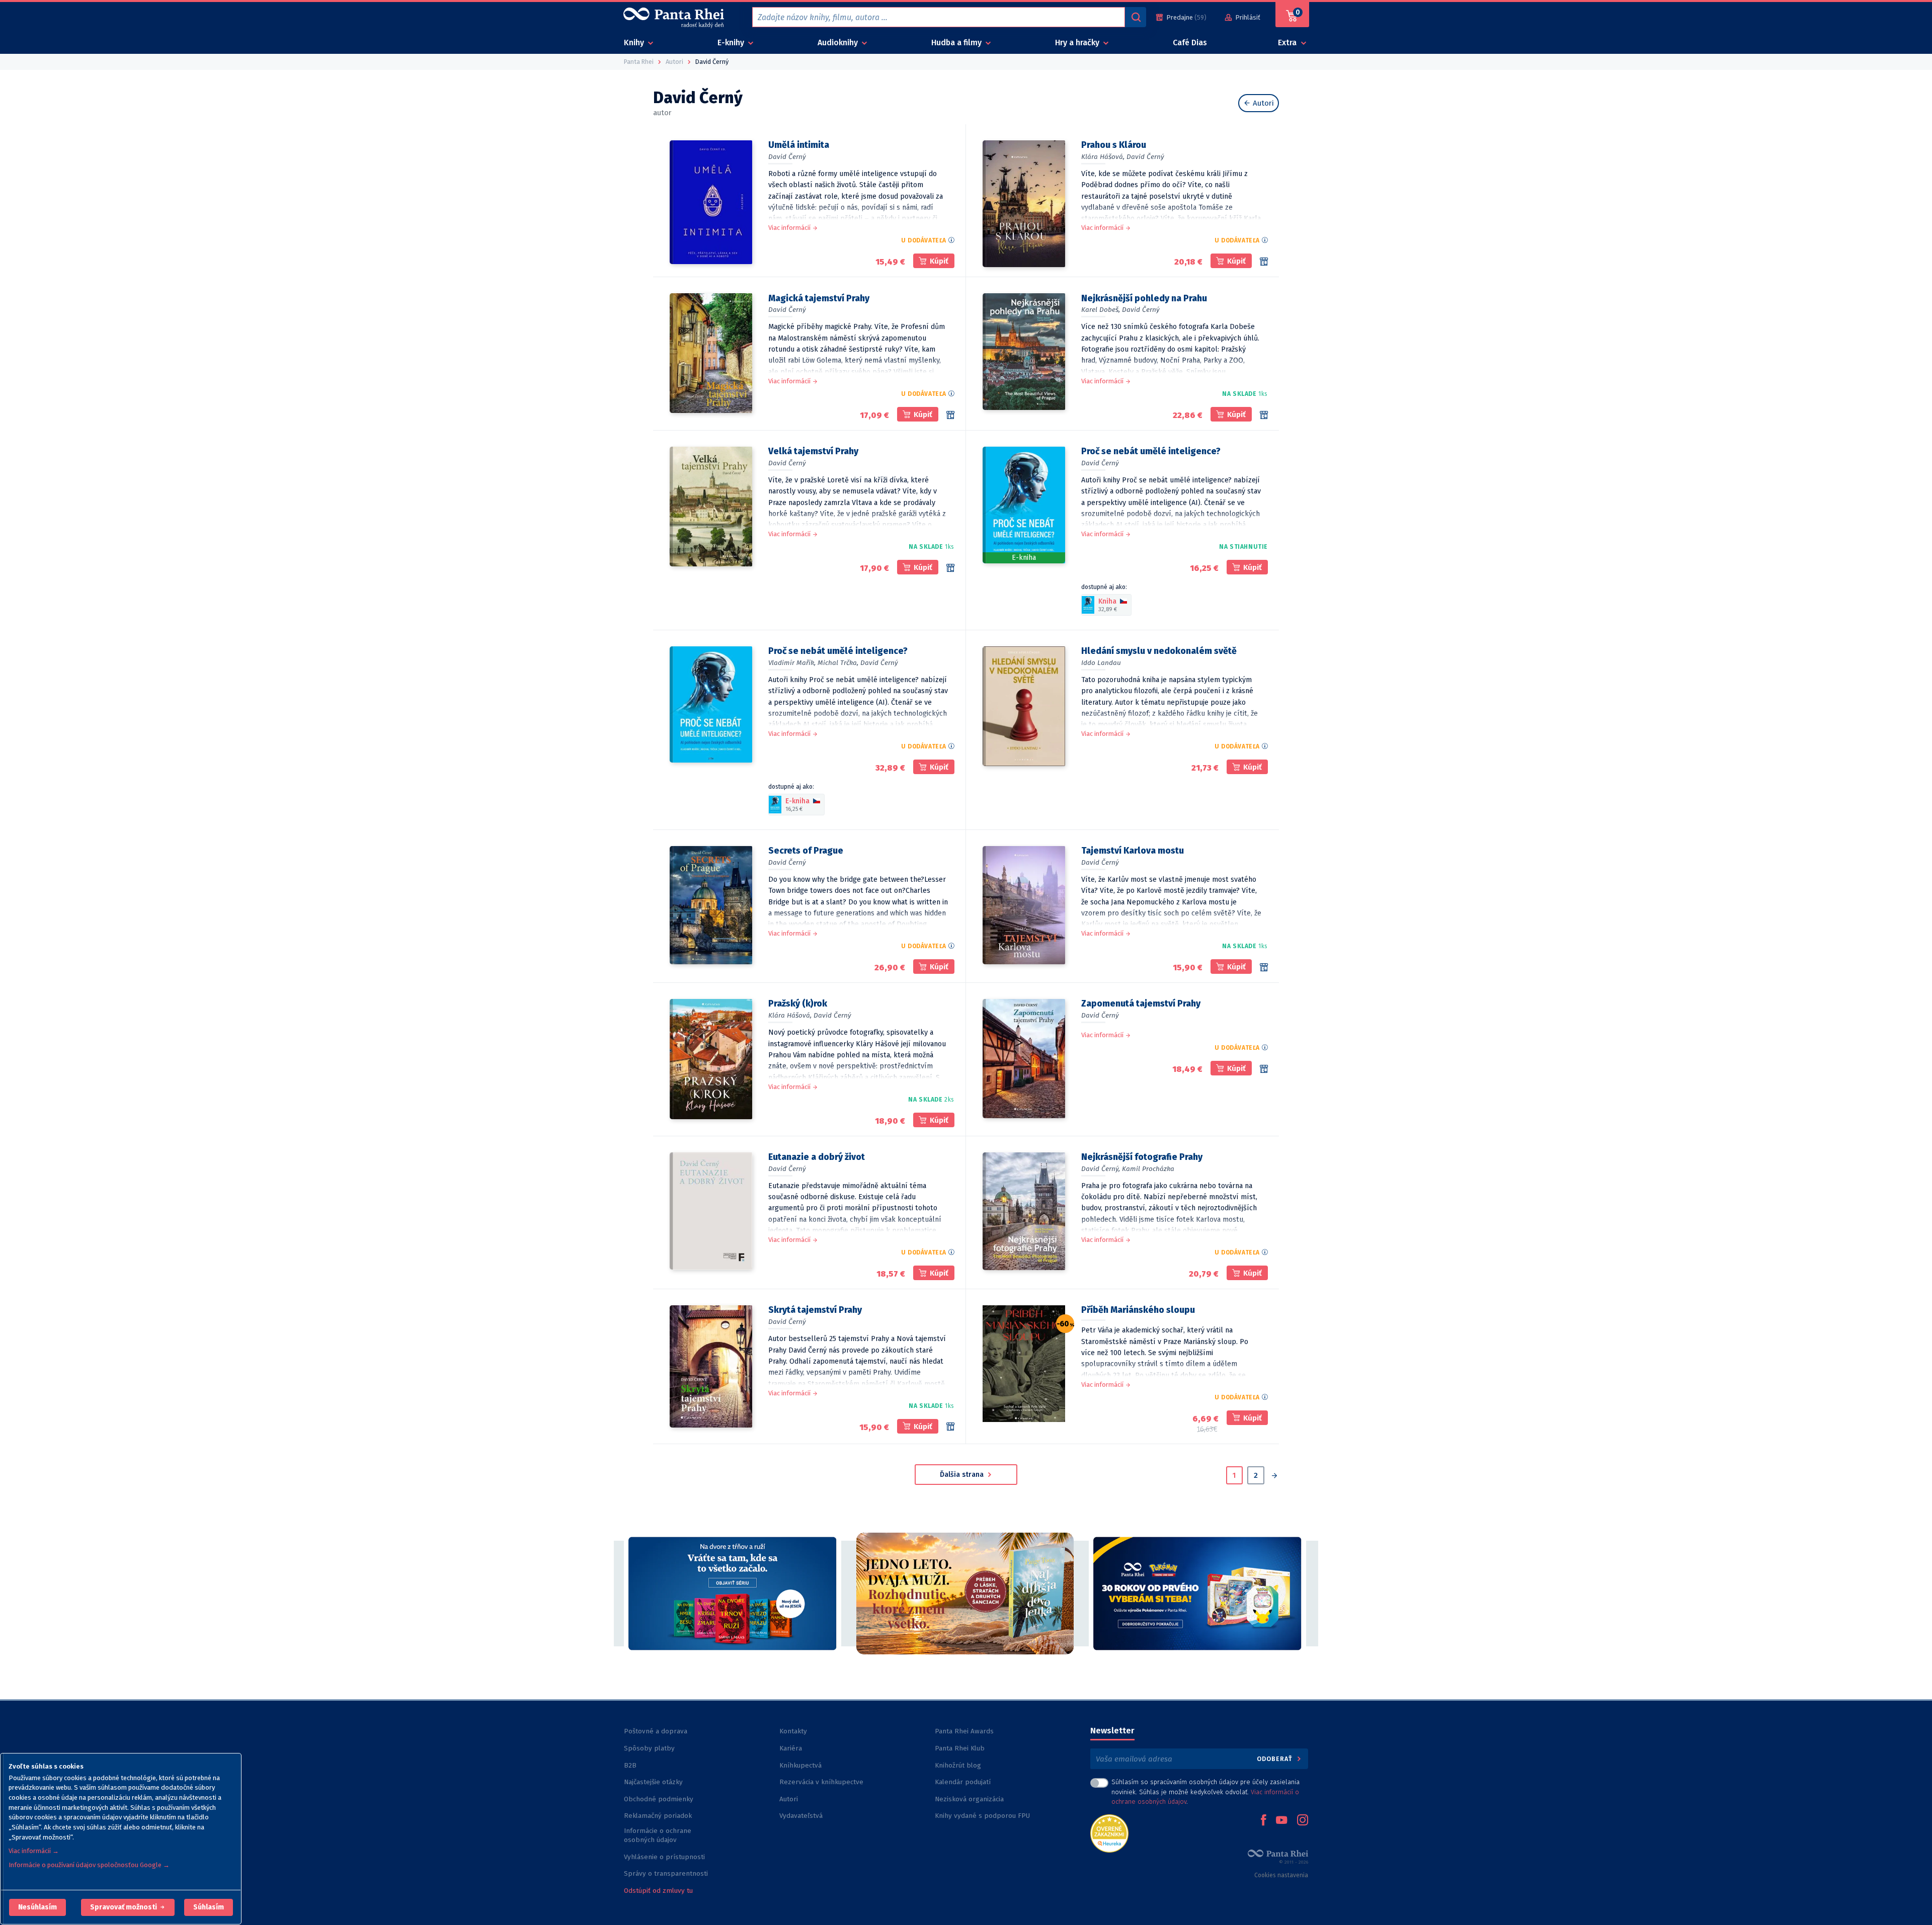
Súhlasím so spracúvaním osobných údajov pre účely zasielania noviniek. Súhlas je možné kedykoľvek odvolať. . (1205, 1791)
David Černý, (1101, 1169)
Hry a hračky (1078, 43)
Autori (1262, 103)
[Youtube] (1281, 1821)
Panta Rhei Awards (964, 1731)
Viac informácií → (34, 1851)
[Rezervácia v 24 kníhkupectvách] (950, 415)
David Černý (787, 157)
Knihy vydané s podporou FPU (982, 1816)
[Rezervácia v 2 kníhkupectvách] (1264, 967)
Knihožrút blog (958, 1765)
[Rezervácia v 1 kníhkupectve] (950, 1427)
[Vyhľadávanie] (1136, 17)
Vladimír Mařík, (792, 663)
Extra (1288, 43)
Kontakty (793, 1731)
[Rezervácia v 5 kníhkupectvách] (1264, 1069)
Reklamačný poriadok (658, 1816)
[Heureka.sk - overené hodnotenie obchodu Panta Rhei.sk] (1109, 1833)
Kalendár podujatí (963, 1782)
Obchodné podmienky (659, 1799)
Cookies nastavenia (1281, 1875)
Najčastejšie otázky (653, 1782)
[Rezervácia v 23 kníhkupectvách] (1264, 415)
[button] (37, 1907)
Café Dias (1190, 43)
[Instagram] (1303, 1821)
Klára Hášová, (1103, 157)
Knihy (635, 43)
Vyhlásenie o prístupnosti (664, 1857)
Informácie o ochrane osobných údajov (658, 1835)
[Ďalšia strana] (1274, 1477)
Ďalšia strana (963, 1475)
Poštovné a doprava (656, 1731)
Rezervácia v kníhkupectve (821, 1782)
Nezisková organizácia (969, 1799)
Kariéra (791, 1748)
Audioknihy (839, 43)
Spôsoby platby (649, 1748)
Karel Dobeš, (1101, 310)
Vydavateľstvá (801, 1816)
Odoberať (1276, 1759)
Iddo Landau (1101, 663)
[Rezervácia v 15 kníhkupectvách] (1264, 262)
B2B (630, 1765)
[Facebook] (1263, 1821)
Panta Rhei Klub (960, 1748)
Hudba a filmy (957, 43)
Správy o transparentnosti (667, 1873)
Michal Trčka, (838, 663)
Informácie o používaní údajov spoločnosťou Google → (89, 1865)
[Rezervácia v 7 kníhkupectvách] (950, 568)
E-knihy (732, 43)
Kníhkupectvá (800, 1765)
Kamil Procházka (1148, 1169)
